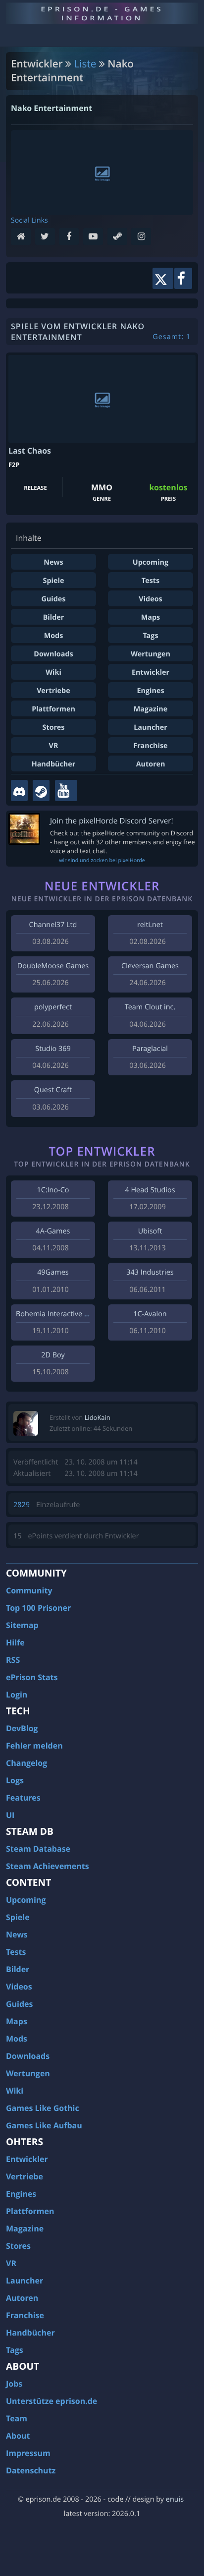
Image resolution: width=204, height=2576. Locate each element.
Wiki (53, 673)
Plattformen (53, 709)
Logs (15, 1780)
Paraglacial (150, 1049)
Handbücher (54, 764)
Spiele (54, 581)
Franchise (150, 746)
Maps (151, 617)
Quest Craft (53, 1090)
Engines (150, 691)
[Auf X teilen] (163, 278)
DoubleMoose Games (53, 966)
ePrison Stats (32, 1677)
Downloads (53, 654)
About (18, 2436)
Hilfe (15, 1642)
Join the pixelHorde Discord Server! (112, 821)
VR (54, 746)
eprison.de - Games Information (102, 13)
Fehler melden (34, 1746)
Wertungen (151, 654)
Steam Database (38, 1849)
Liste (85, 64)
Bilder (54, 617)
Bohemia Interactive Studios (62, 1314)
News (53, 562)
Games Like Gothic (43, 2108)
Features (23, 1798)
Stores (54, 728)
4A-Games (53, 1231)
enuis (175, 2499)
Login (17, 1695)
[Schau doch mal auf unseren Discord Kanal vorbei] (19, 790)
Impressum (28, 2453)
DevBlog (22, 1728)
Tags (150, 636)
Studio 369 (53, 1049)
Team (17, 2418)
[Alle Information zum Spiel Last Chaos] (102, 399)
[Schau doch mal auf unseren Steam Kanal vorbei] (41, 790)
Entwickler (151, 673)
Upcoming (151, 562)
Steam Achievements (48, 1866)
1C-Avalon (150, 1314)
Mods (54, 636)
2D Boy (53, 1355)
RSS (13, 1660)
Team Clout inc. (150, 1007)
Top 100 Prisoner (38, 1608)
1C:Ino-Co (53, 1190)
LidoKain (98, 1417)
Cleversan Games (150, 966)
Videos (150, 599)
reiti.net (150, 925)
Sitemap (22, 1625)
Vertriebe (53, 691)
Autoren (151, 764)
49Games (53, 1272)
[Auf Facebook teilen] (183, 278)
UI (10, 1815)
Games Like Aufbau (44, 2125)
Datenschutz (31, 2470)
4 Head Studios (150, 1190)
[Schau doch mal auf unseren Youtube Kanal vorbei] (66, 790)
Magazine (151, 709)
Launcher (151, 728)
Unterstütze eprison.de (51, 2401)
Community (29, 1590)
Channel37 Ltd (53, 925)
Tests (151, 581)
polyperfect (53, 1007)
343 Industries (150, 1272)
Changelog (26, 1763)
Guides (53, 599)
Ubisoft (150, 1231)
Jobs (14, 2384)
